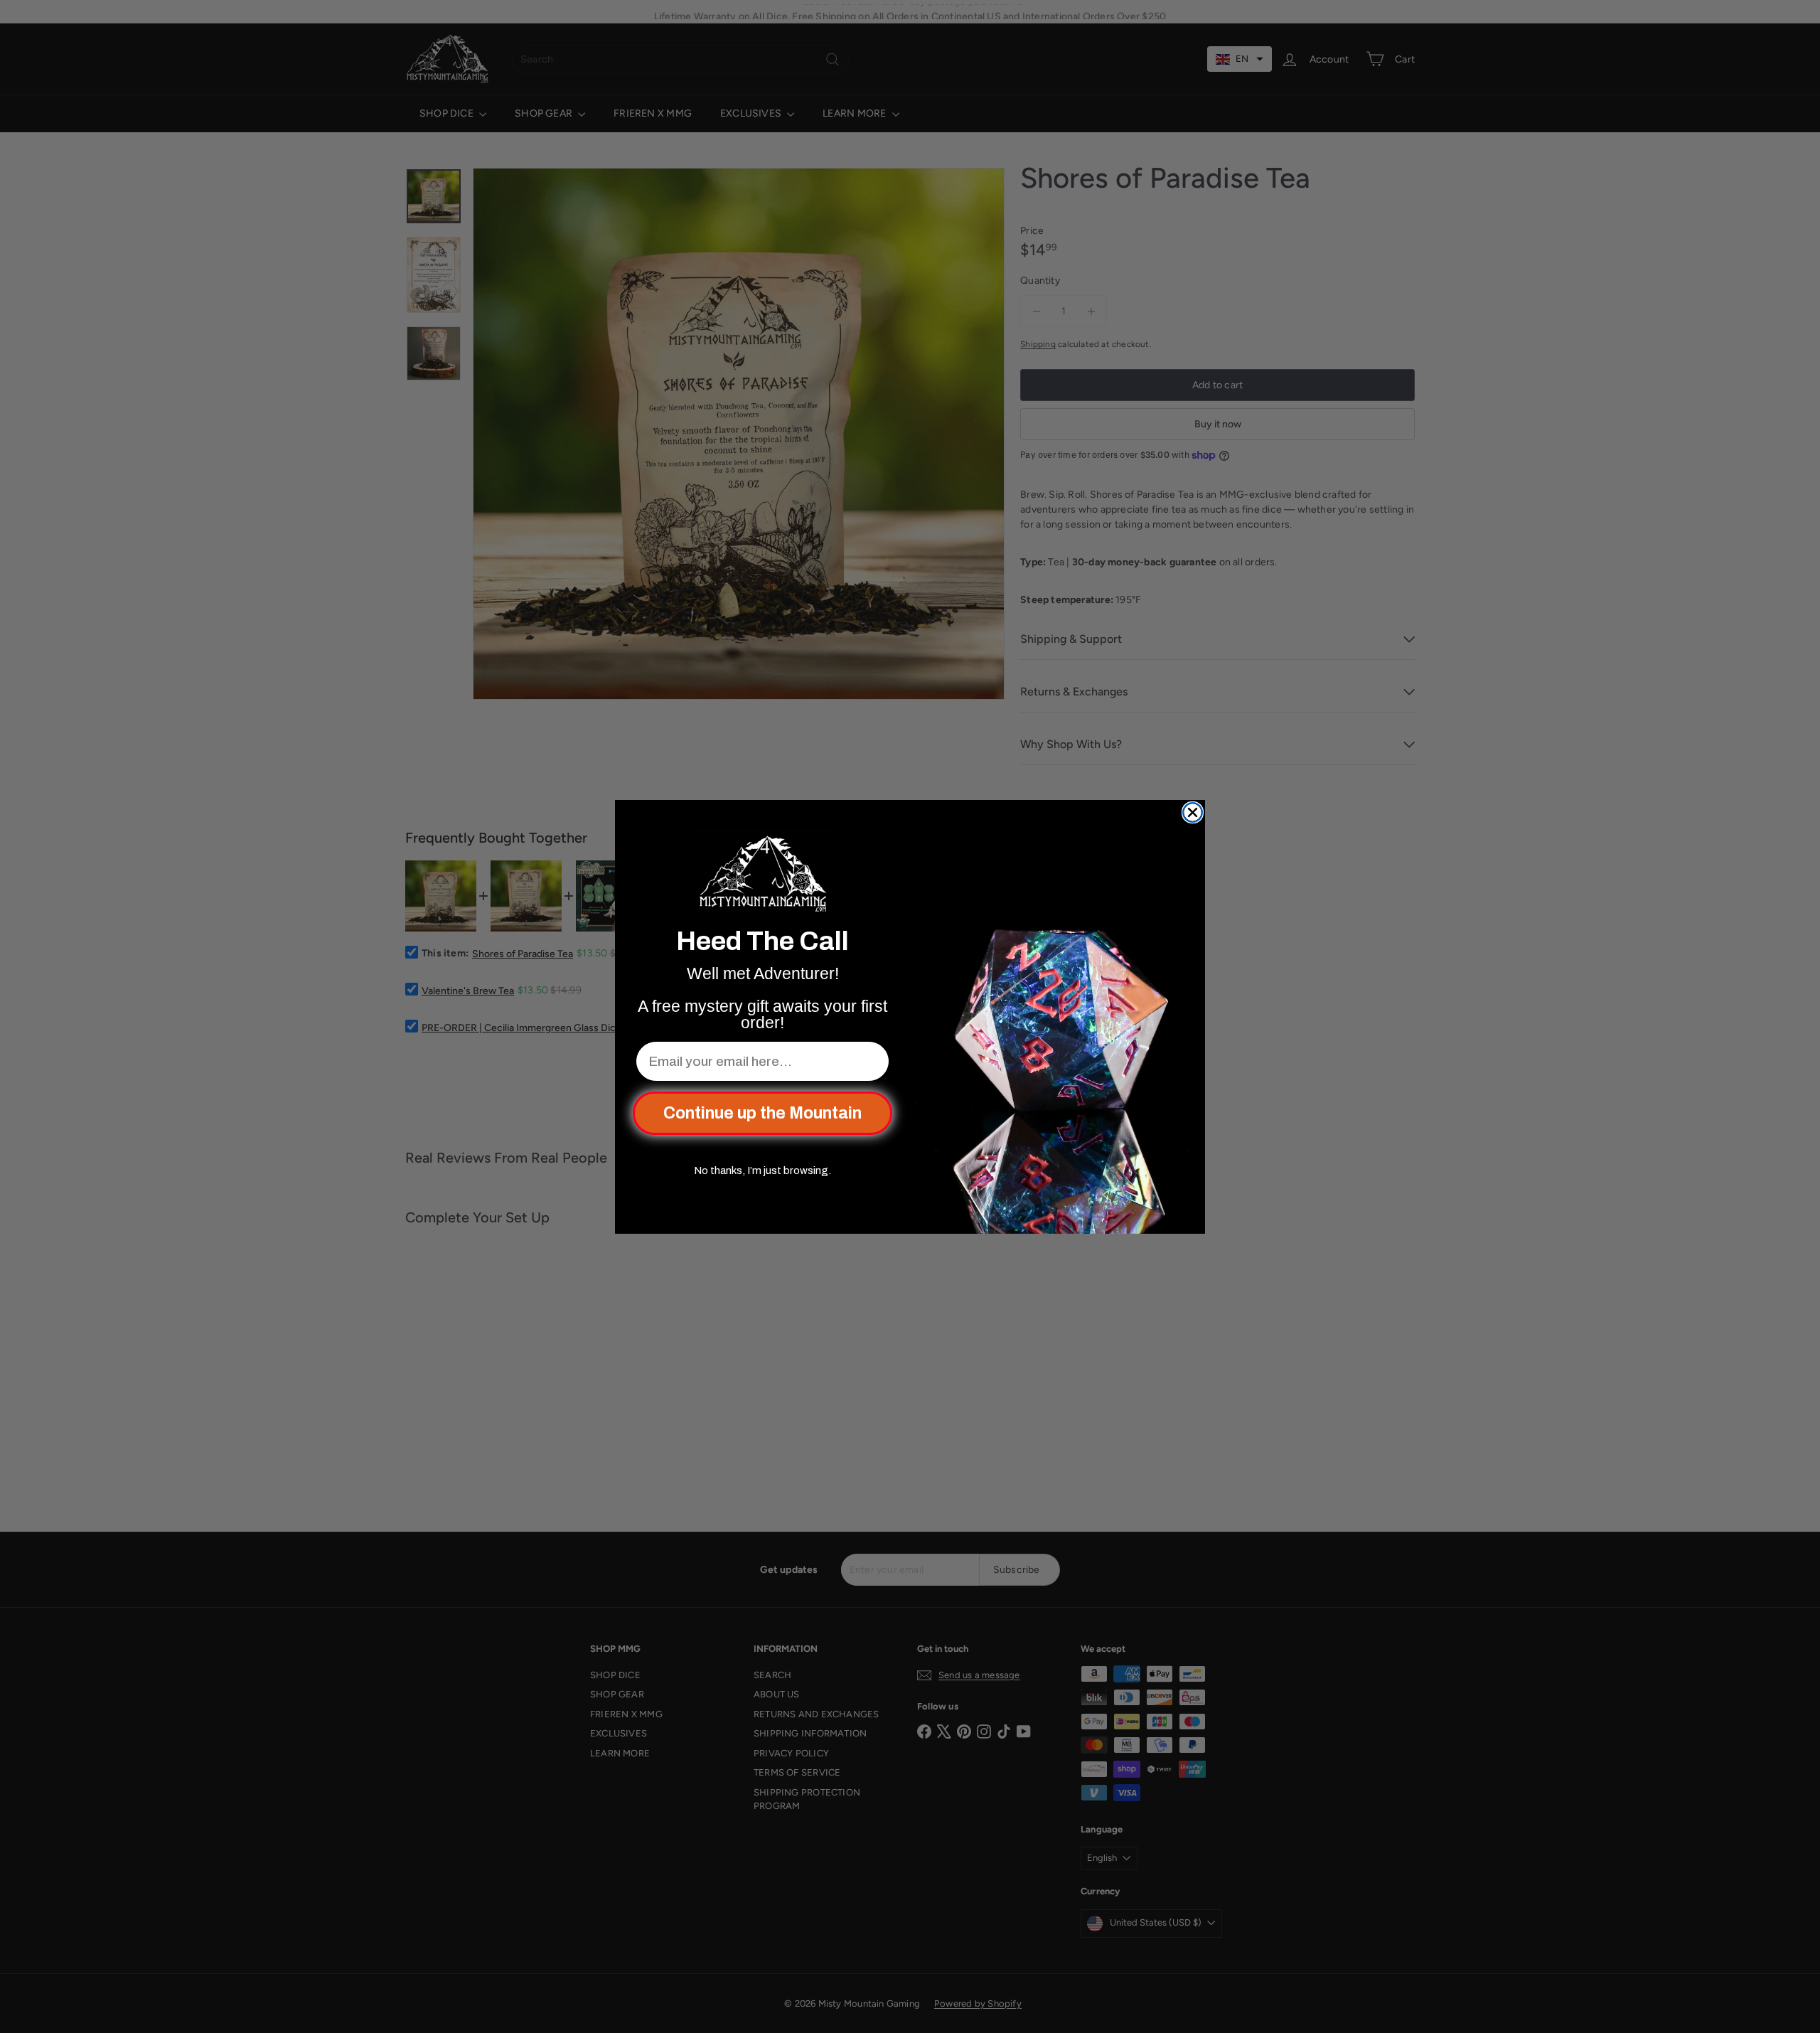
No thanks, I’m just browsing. (762, 1170)
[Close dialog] (1193, 812)
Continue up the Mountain (762, 1113)
